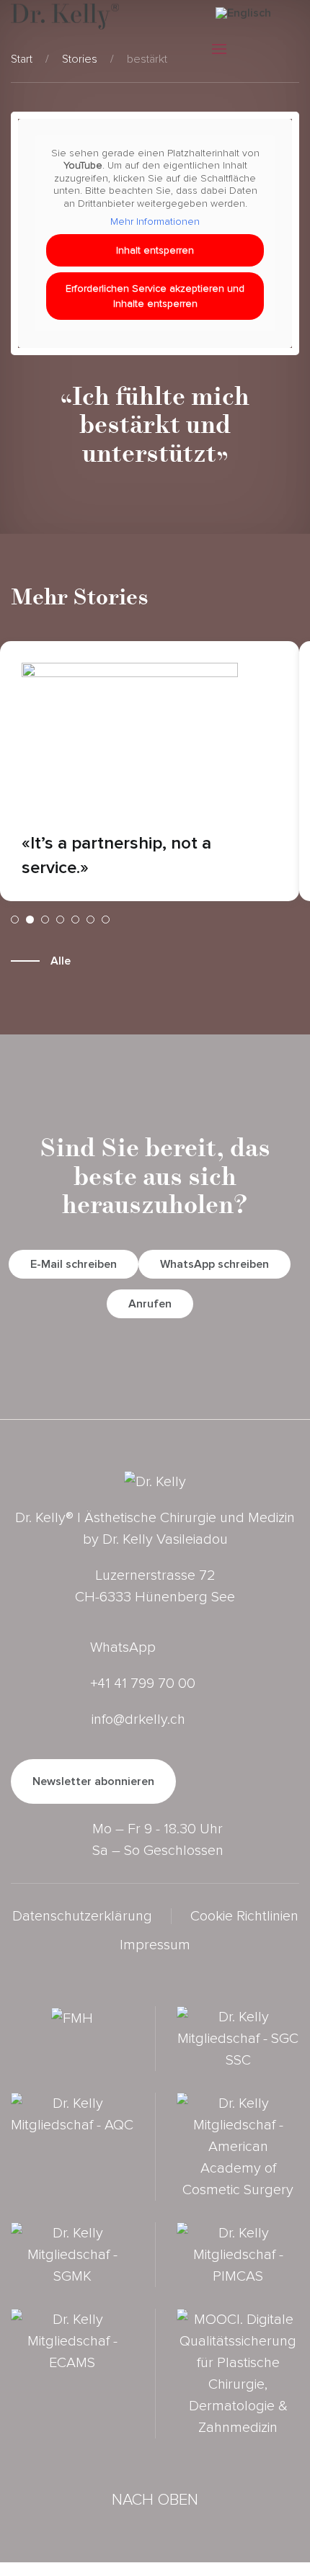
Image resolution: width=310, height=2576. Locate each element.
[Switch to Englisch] (243, 13)
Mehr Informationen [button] (155, 222)
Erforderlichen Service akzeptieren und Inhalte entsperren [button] (155, 296)
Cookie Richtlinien (244, 1916)
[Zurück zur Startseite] (65, 16)
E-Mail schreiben (74, 1264)
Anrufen (150, 1304)
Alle (61, 961)
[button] (219, 52)
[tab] (15, 920)
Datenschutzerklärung (82, 1916)
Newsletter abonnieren (93, 1781)
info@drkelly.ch (138, 1719)
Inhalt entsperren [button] (155, 250)
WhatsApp (123, 1647)
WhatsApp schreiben (214, 1264)
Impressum (155, 1945)
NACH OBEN (155, 2500)
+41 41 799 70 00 (143, 1683)
